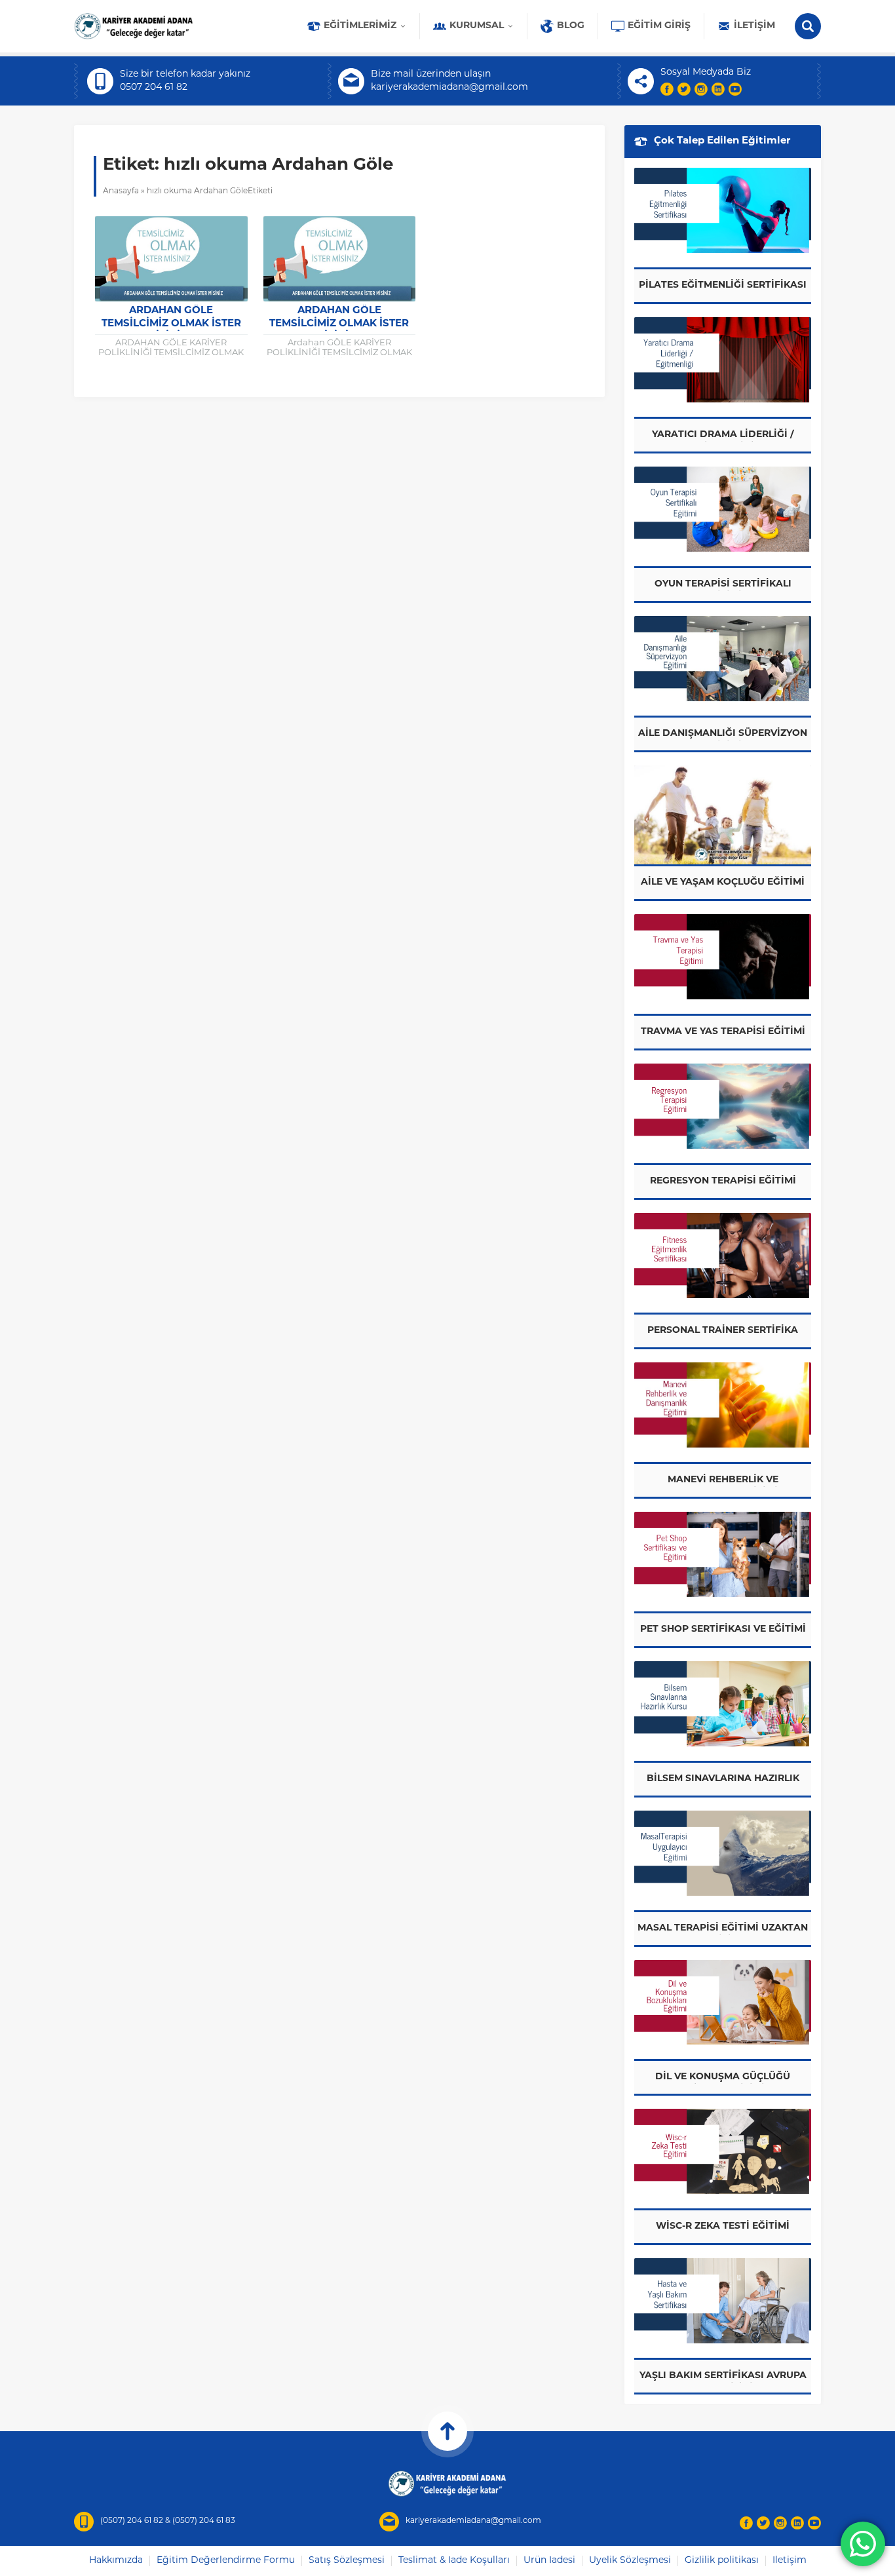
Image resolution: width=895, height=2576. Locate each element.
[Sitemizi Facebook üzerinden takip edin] (667, 89)
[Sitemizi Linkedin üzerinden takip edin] (718, 89)
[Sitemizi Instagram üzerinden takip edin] (701, 89)
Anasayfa (121, 191)
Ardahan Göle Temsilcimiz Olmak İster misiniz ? (171, 324)
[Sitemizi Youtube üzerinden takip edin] (735, 89)
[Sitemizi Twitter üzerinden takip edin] (684, 89)
